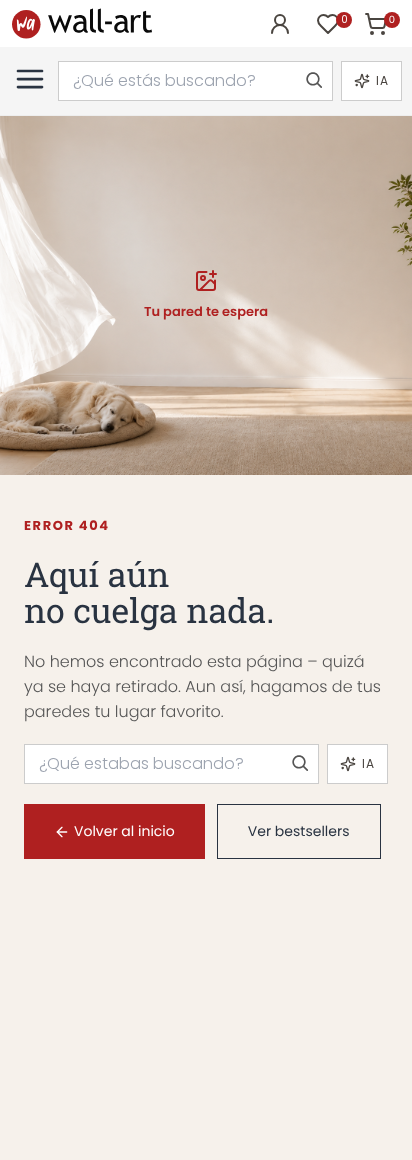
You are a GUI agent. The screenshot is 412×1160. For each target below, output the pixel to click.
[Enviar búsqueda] (313, 81)
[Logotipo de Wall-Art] (82, 23)
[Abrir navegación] (30, 79)
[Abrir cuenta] (280, 24)
